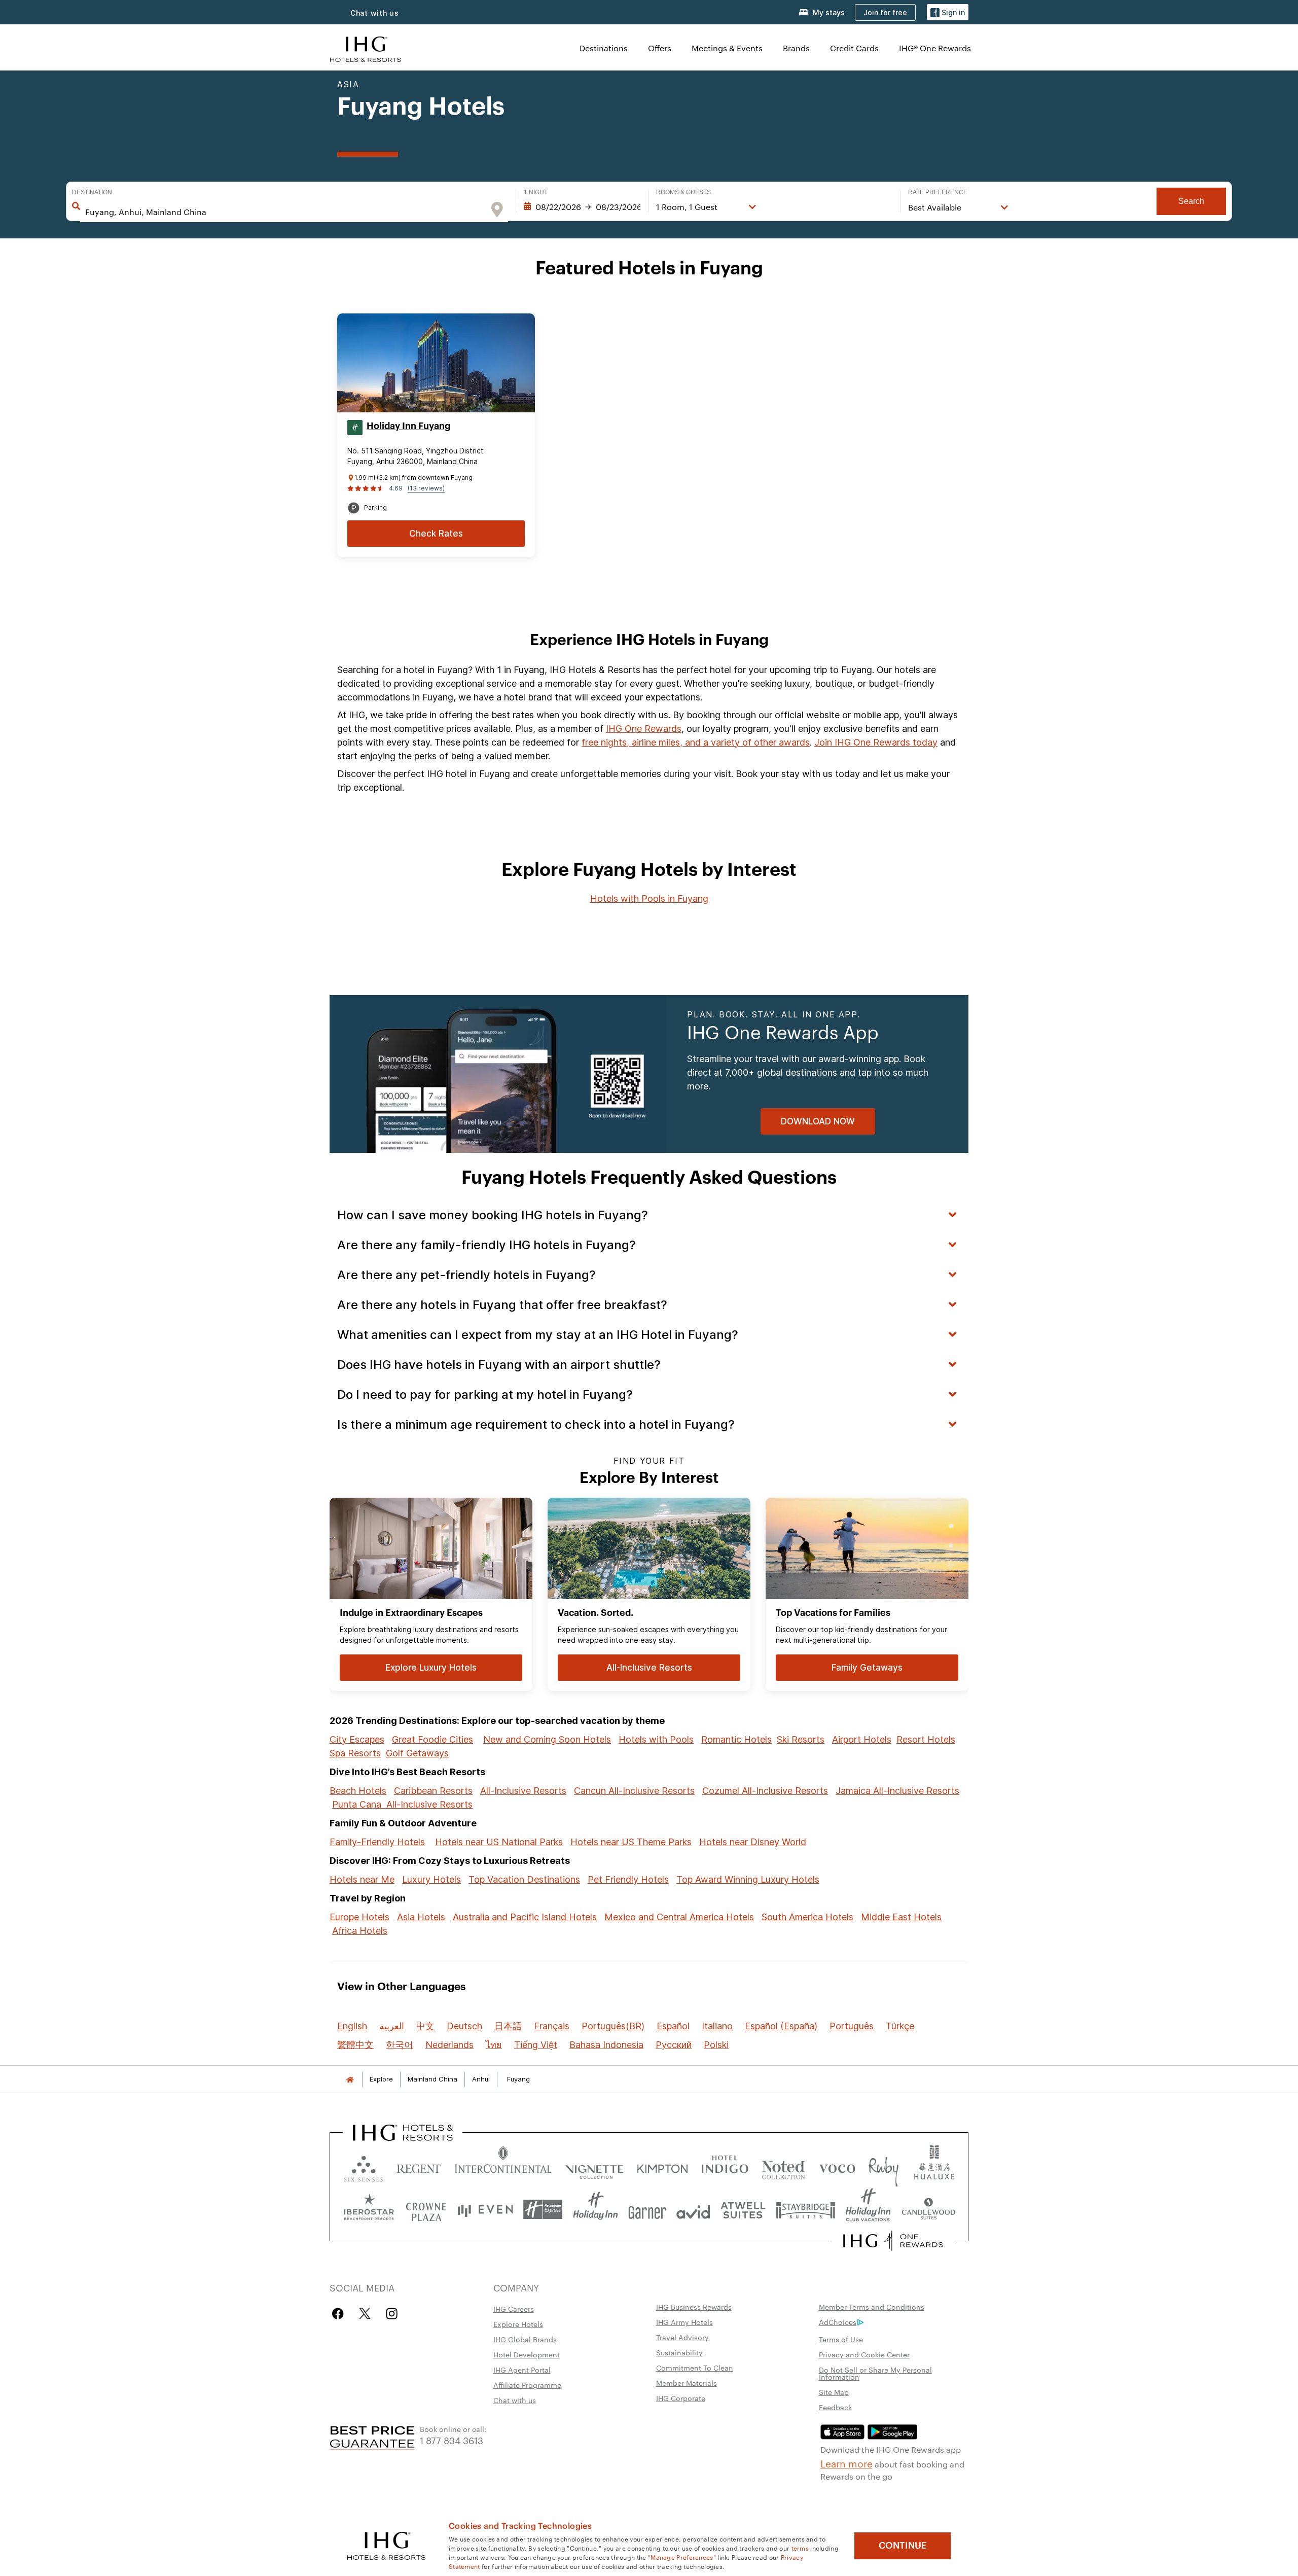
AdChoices (838, 2322)
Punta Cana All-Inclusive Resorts (402, 1804)
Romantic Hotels (736, 1739)
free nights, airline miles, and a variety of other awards (696, 742)
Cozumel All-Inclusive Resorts (765, 1791)
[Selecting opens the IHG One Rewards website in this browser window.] (893, 2241)
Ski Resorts (801, 1739)
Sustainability (679, 2352)
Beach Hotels (358, 1791)
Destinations (604, 48)
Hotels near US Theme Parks (631, 1842)
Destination (92, 192)
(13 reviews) (426, 488)
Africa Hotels (360, 1931)
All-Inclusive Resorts (523, 1791)
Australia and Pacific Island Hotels (525, 1917)
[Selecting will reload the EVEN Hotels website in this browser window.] (485, 2210)
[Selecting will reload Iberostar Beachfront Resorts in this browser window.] (369, 2210)
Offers (660, 48)
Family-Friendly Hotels (377, 1842)
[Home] (350, 2079)
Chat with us (515, 2400)
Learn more (846, 2463)
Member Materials (687, 2383)
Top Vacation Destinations (524, 1879)
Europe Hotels (359, 1917)
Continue (903, 2546)
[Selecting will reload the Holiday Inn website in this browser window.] (596, 2210)
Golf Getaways (417, 1753)
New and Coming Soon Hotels (547, 1739)
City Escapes (357, 1739)
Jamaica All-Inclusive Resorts (897, 1791)
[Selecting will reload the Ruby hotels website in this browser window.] (884, 2166)
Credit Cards (854, 48)
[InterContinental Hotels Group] (366, 48)
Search (1191, 201)
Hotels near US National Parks (499, 1842)
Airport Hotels (862, 1739)
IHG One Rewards (644, 729)
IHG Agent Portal (522, 2370)
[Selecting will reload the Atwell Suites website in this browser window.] (743, 2210)
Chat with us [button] (375, 13)
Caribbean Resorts (433, 1791)
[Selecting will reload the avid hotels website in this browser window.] (693, 2210)
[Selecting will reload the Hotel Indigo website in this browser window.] (725, 2166)
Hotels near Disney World (753, 1842)
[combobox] (284, 212)
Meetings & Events (727, 48)
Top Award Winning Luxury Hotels (748, 1879)
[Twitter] (365, 2314)
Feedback (835, 2407)
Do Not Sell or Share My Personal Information (875, 2373)
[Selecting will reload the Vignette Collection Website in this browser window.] (594, 2166)
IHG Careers (514, 2309)
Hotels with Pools (656, 1739)
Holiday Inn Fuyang (408, 426)
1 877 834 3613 (452, 2440)
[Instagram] (392, 2314)
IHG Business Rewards (694, 2307)
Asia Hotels (421, 1917)
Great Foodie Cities (432, 1739)
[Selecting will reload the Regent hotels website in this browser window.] (419, 2166)
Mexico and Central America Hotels (679, 1917)
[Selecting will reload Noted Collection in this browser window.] (783, 2166)
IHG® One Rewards (935, 48)
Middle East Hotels (901, 1917)
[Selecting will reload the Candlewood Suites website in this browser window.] (928, 2210)
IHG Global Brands (525, 2339)
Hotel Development (527, 2354)
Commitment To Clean (695, 2368)
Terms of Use (841, 2339)
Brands (796, 48)
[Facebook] (340, 2314)
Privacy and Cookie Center (864, 2354)
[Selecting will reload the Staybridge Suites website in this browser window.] (806, 2210)
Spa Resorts (355, 1753)
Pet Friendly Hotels (628, 1879)
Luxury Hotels (431, 1879)
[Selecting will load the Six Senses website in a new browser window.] (364, 2166)
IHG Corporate (681, 2398)
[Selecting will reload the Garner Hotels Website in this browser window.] (647, 2210)
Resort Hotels (926, 1739)
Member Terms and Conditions (872, 2307)
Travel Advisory (682, 2337)
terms (800, 2548)
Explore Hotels (518, 2324)
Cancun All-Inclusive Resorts (634, 1791)
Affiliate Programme (527, 2385)
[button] (948, 12)
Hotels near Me (362, 1879)
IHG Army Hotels (684, 2322)
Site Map (834, 2392)
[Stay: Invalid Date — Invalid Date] (582, 207)
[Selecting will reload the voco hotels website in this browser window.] (837, 2166)
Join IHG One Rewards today (876, 742)
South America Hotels (807, 1917)
